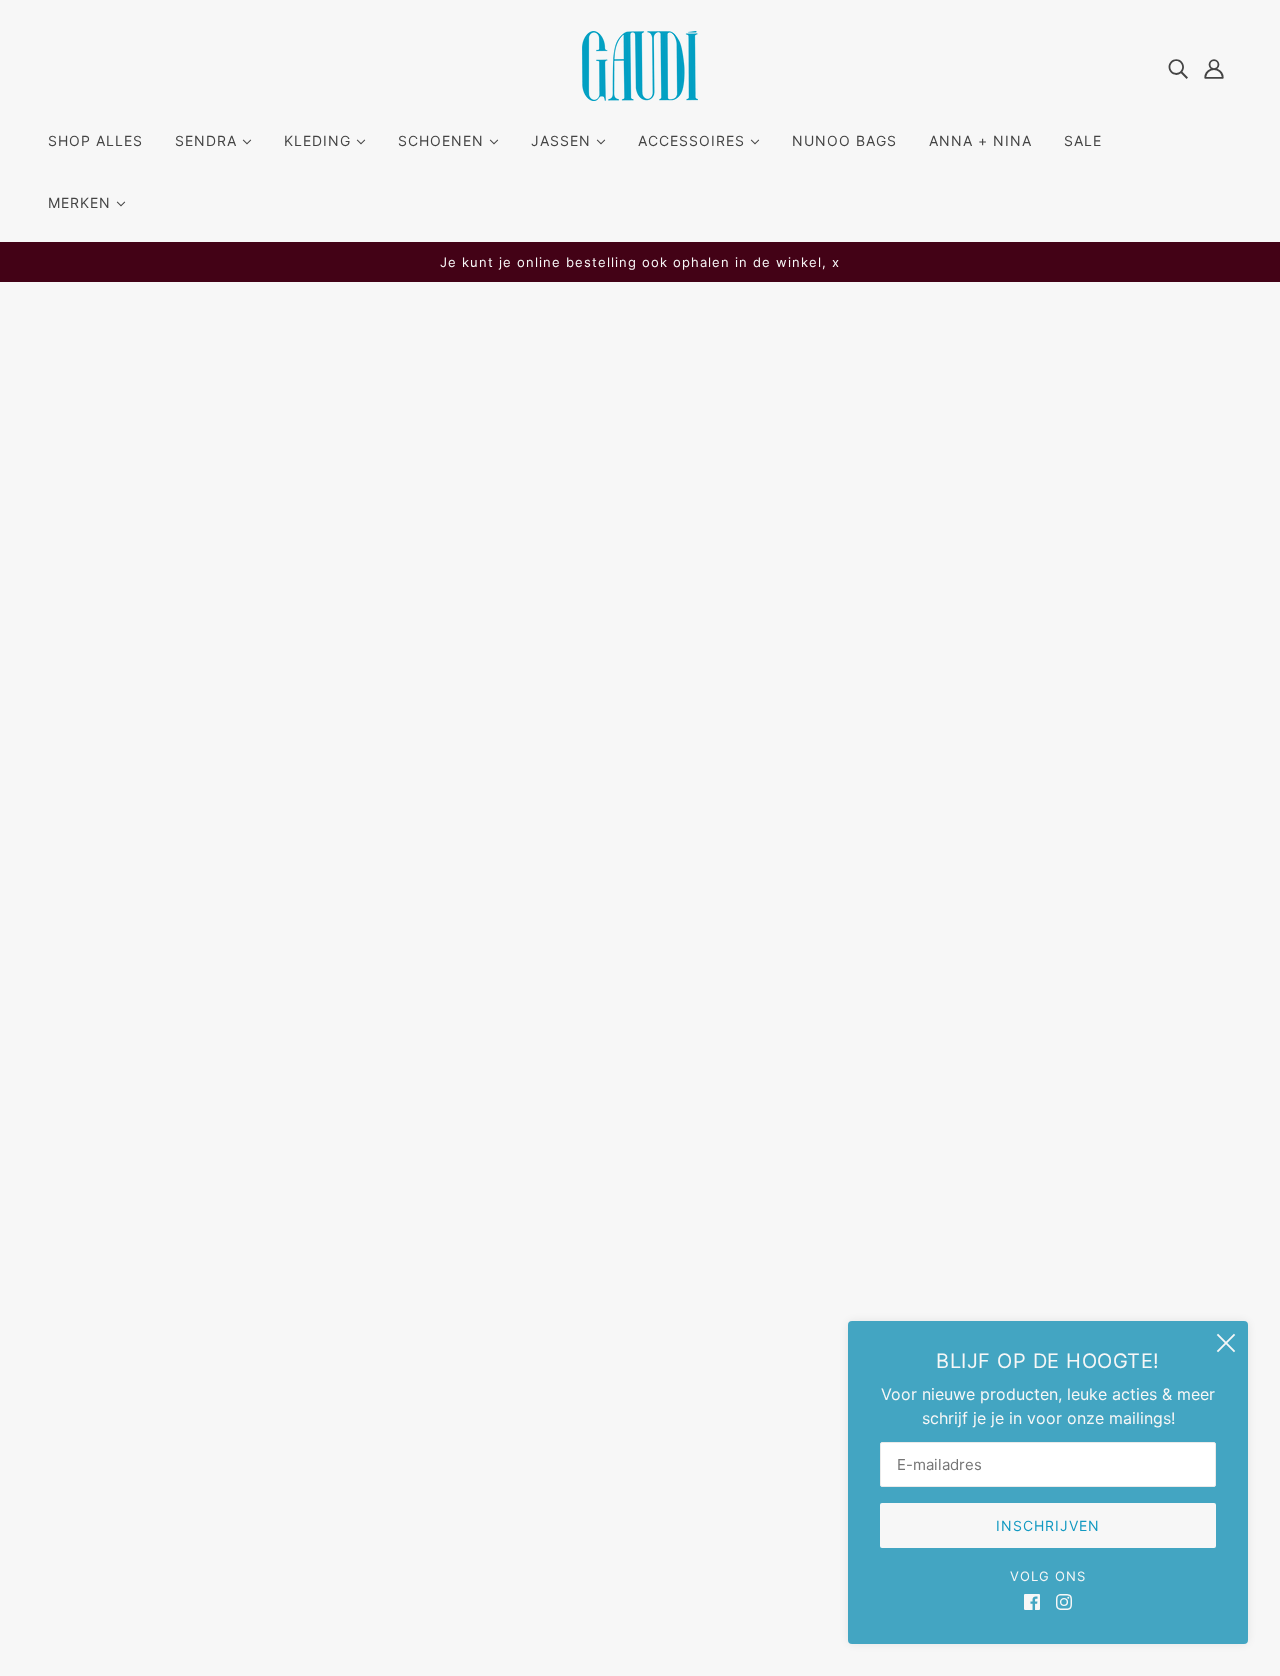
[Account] (1214, 67)
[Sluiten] (1226, 1343)
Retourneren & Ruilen (628, 1276)
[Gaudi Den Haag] (640, 95)
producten (737, 548)
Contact (580, 1300)
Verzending (592, 1228)
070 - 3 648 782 (126, 1304)
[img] (1178, 67)
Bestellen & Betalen (622, 1252)
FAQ (565, 1204)
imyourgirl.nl (743, 1616)
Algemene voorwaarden (640, 1324)
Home (555, 548)
